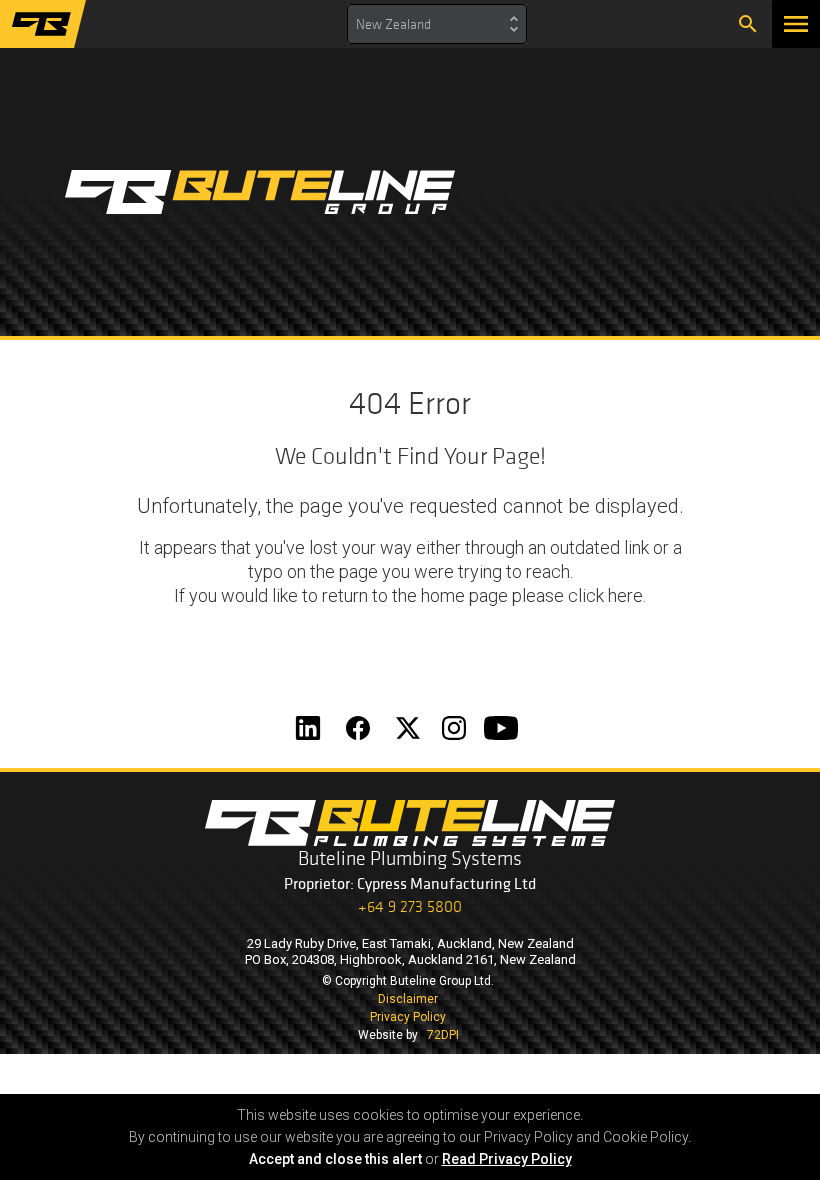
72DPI (443, 1035)
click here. (607, 595)
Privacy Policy (408, 1017)
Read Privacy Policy (507, 1159)
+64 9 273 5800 (410, 906)
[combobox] (437, 24)
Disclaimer (408, 999)
